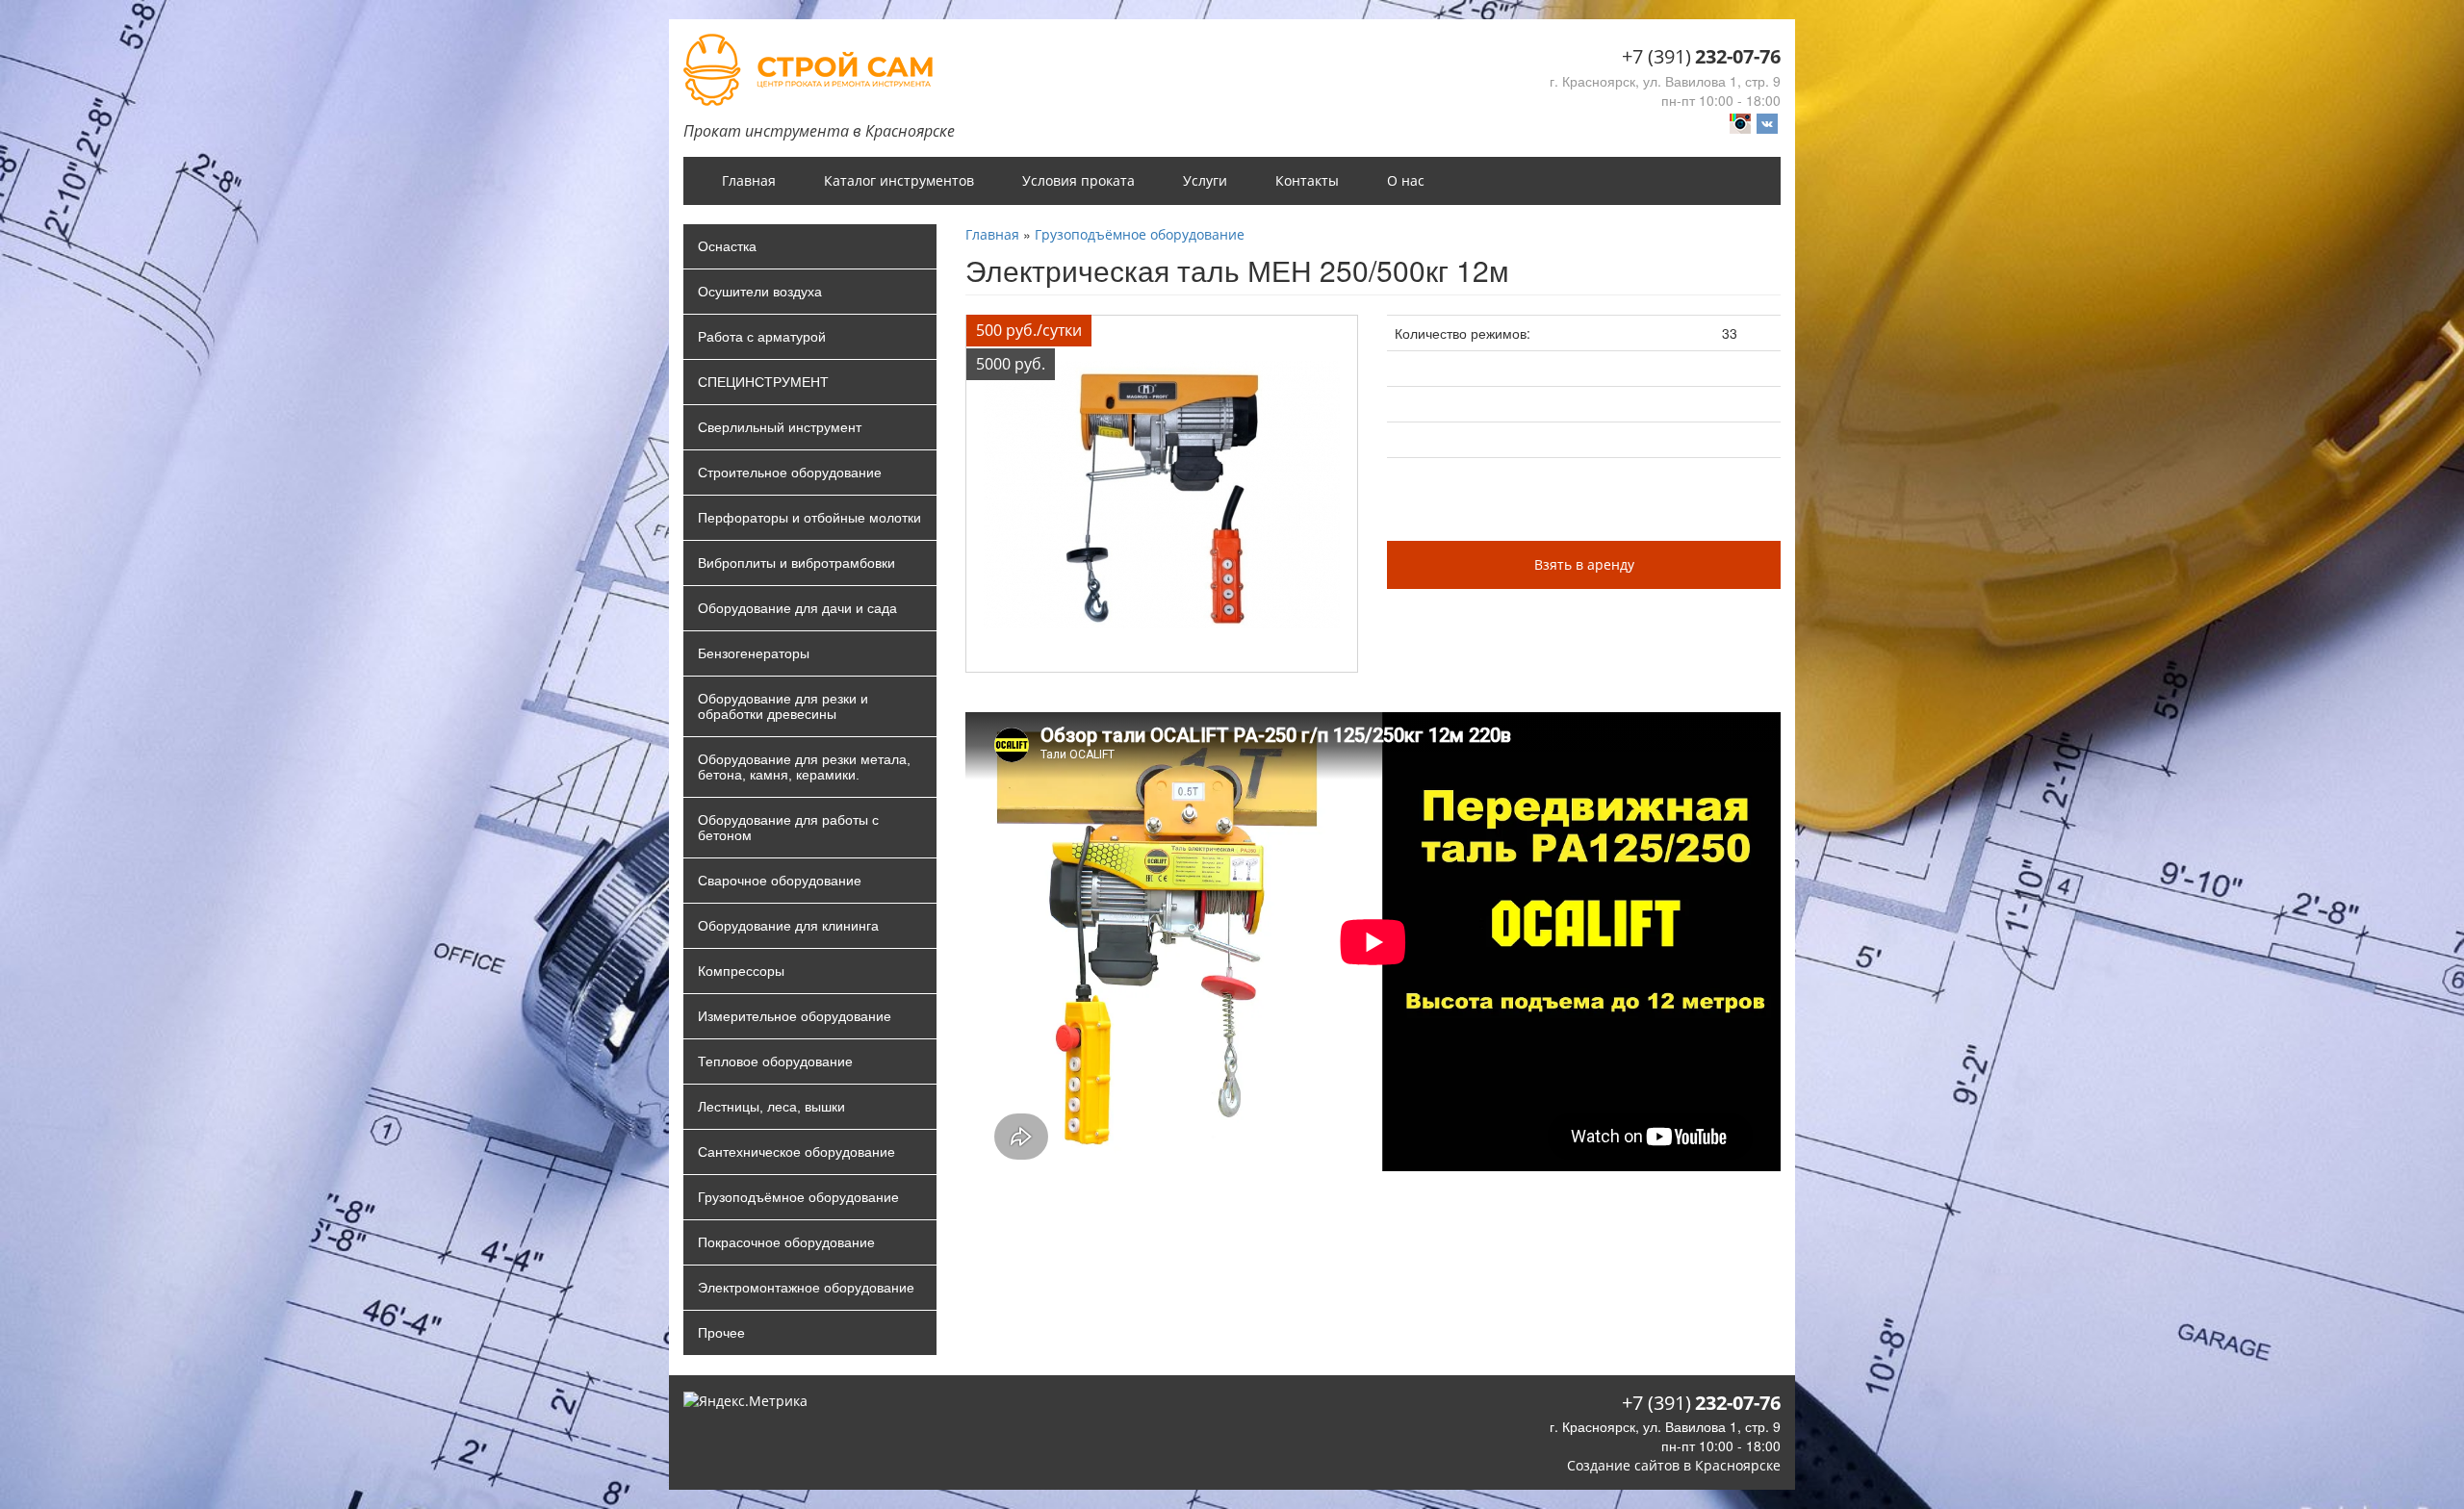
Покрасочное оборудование (786, 1242)
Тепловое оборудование (775, 1061)
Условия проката (1078, 180)
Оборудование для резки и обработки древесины (783, 706)
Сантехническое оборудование (796, 1152)
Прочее (721, 1333)
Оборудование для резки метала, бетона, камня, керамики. (804, 767)
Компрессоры (741, 971)
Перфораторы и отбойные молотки (809, 518)
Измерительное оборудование (795, 1016)
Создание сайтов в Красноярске (1674, 1465)
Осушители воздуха (760, 292)
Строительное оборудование (790, 473)
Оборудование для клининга (788, 926)
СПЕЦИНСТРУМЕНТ (763, 382)
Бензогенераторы (754, 653)
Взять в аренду (1584, 564)
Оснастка (727, 246)
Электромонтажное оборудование (806, 1288)
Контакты (1307, 180)
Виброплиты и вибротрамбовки (796, 563)
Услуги (1205, 180)
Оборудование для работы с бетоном (788, 828)
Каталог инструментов (899, 180)
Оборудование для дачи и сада (797, 608)
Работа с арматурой (762, 337)
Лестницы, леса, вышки (771, 1107)
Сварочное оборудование (780, 881)
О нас (1406, 180)
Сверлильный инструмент (780, 427)
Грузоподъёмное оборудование (798, 1197)
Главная (749, 180)
